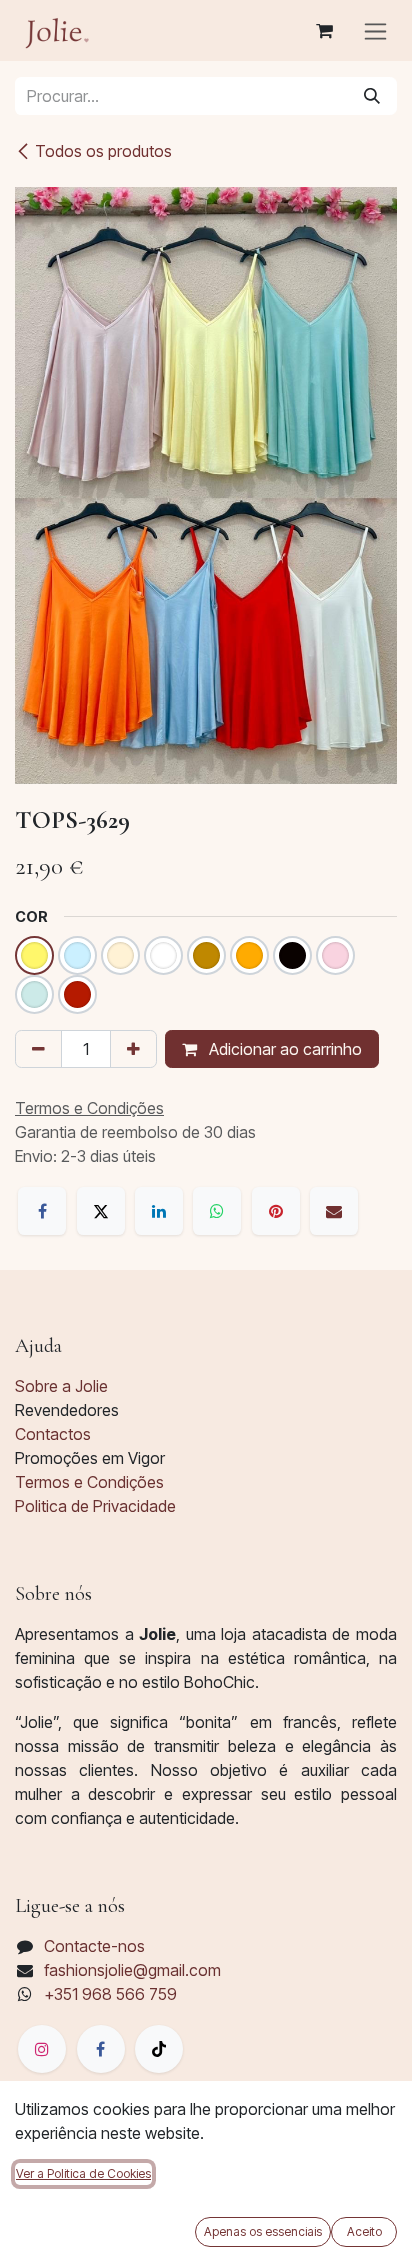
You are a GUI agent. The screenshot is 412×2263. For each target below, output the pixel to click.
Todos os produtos (103, 151)
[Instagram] (42, 2049)
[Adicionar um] (133, 1049)
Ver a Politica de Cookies (83, 2173)
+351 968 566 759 (110, 1994)
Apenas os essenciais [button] (263, 2231)
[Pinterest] (276, 1211)
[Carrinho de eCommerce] (324, 31)
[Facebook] (42, 1211)
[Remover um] (38, 1049)
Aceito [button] (364, 2231)
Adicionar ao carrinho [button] (283, 1049)
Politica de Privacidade (95, 1506)
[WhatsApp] (217, 1211)
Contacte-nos (94, 1946)
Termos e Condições (89, 1482)
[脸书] (101, 2049)
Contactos (53, 1434)
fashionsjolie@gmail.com (132, 1970)
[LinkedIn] (159, 1211)
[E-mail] (334, 1211)
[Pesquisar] (372, 96)
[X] (101, 1211)
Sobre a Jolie (61, 1386)
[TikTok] (159, 2049)
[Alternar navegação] (375, 30)
